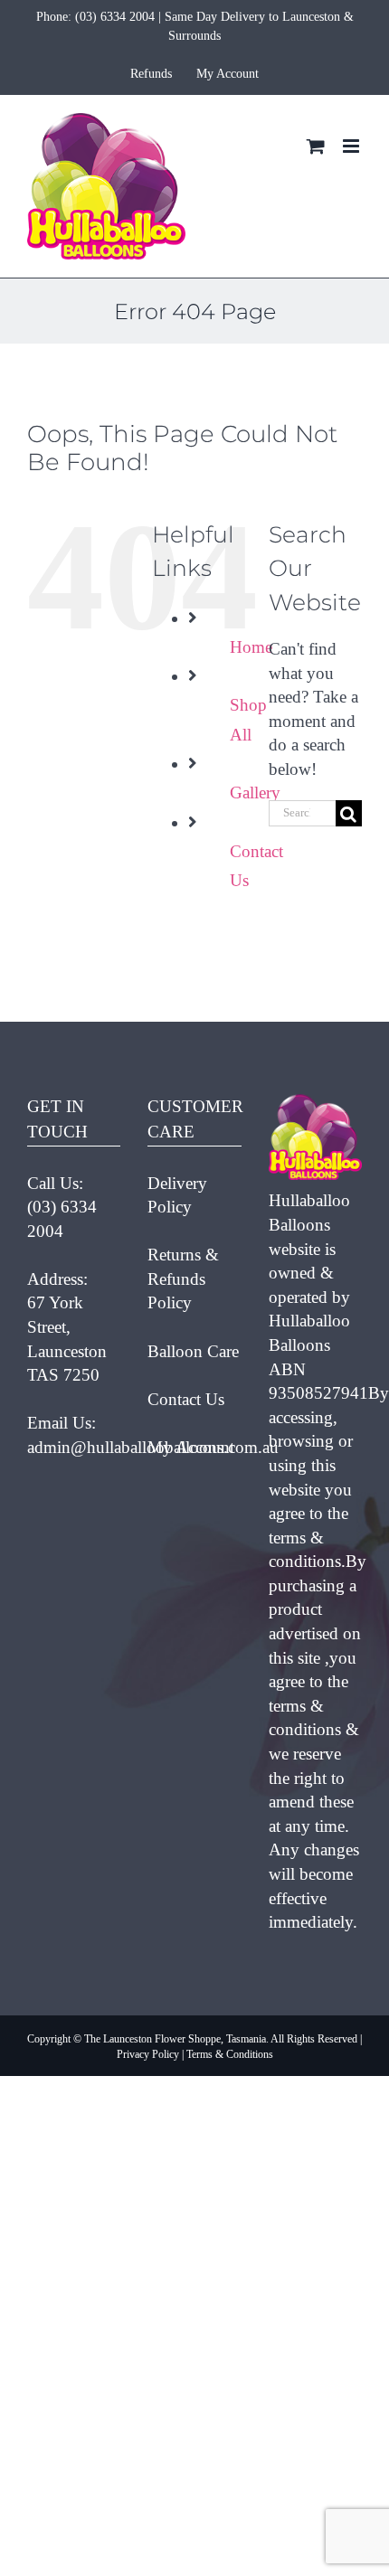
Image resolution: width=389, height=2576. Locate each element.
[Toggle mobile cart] (316, 146)
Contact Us (186, 1399)
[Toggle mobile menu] (352, 146)
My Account (191, 1447)
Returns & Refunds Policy (183, 1279)
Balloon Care (193, 1351)
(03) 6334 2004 (115, 17)
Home (251, 647)
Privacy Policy (148, 2054)
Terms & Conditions (230, 2054)
